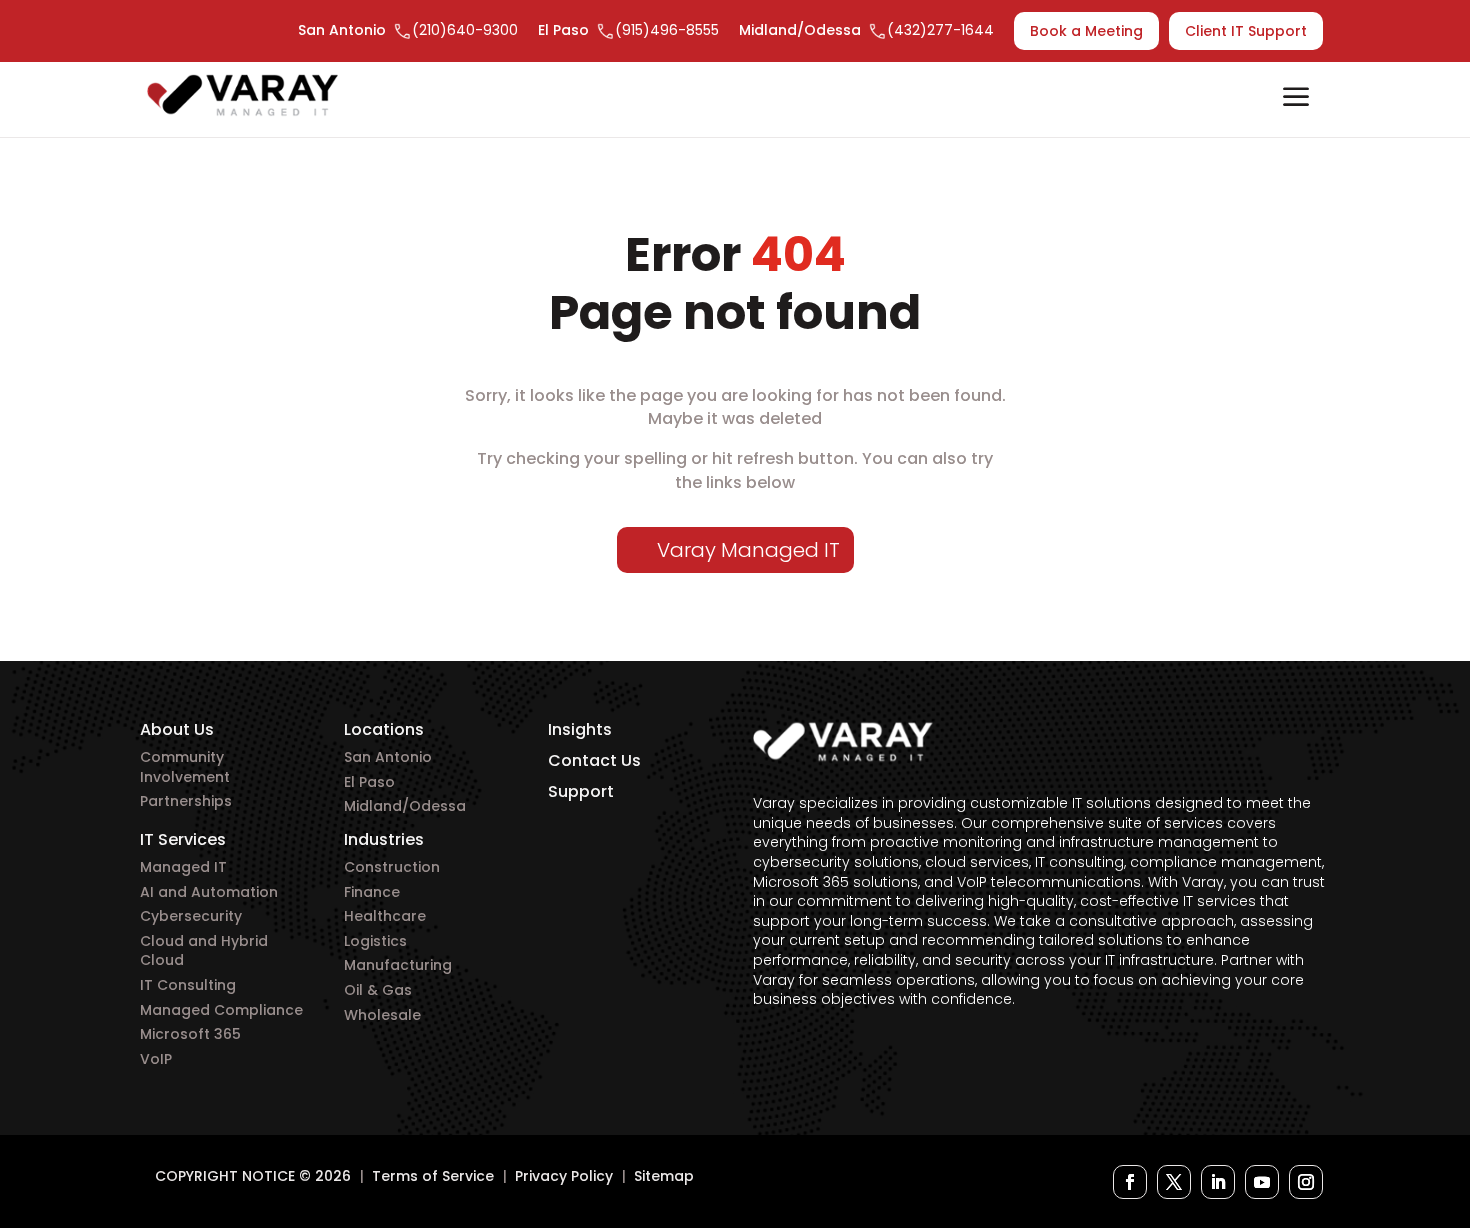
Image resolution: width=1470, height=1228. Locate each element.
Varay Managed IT (748, 550)
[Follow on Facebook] (1130, 1182)
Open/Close (1296, 99)
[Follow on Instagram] (1306, 1182)
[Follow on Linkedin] (1218, 1182)
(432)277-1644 (940, 30)
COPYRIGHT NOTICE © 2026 (253, 1176)
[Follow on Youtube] (1262, 1182)
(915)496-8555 (667, 30)
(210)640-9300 (465, 30)
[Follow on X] (1174, 1182)
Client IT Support (1246, 31)
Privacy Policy (564, 1176)
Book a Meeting (1086, 31)
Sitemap (664, 1176)
